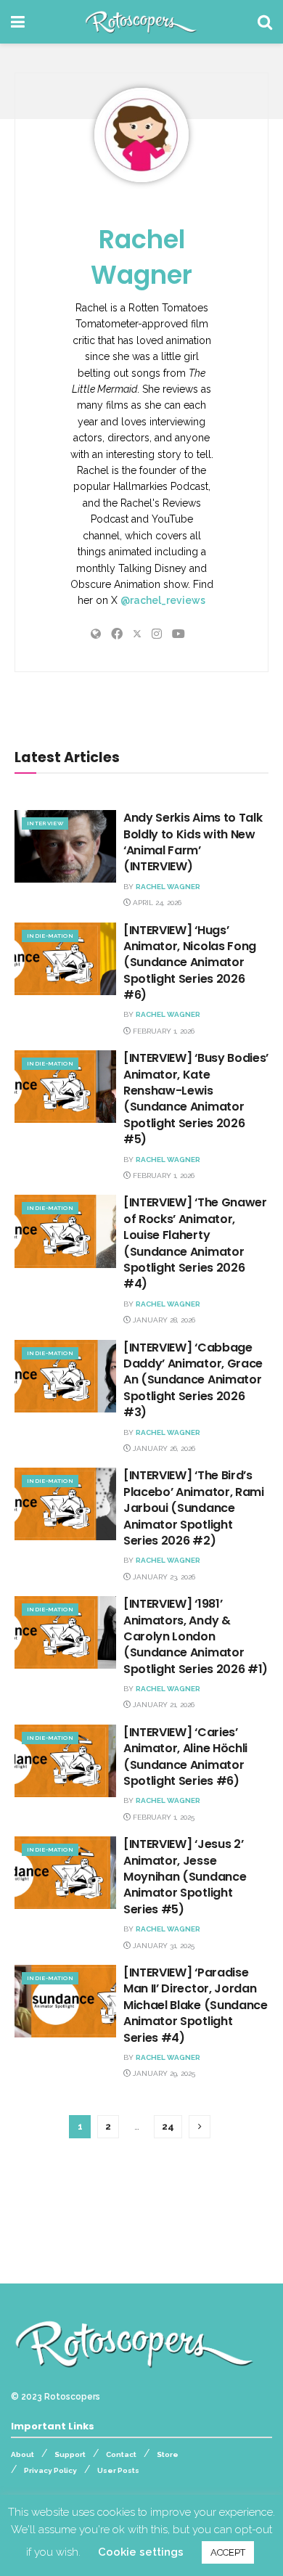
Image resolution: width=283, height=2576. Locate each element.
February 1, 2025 (163, 1817)
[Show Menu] (18, 22)
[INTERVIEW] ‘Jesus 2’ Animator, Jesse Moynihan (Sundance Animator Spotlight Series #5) (185, 1877)
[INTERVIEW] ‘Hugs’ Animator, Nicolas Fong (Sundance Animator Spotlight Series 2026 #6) (190, 963)
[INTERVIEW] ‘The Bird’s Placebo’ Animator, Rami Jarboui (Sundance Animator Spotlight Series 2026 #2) (194, 1508)
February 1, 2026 (163, 1031)
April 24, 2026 (156, 903)
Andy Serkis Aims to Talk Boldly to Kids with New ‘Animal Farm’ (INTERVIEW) (193, 842)
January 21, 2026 (163, 1705)
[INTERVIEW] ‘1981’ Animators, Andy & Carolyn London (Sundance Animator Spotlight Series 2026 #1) (196, 1636)
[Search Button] (265, 22)
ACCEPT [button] (228, 2552)
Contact (121, 2454)
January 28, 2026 (163, 1320)
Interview (45, 823)
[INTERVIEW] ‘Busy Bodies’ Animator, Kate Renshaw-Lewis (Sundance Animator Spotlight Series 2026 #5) (196, 1099)
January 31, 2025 (163, 1946)
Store (168, 2454)
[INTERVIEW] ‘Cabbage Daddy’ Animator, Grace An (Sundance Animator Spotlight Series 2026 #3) (193, 1380)
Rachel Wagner (141, 257)
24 (168, 2126)
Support (70, 2454)
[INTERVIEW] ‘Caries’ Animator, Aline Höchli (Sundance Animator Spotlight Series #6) (185, 1757)
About (22, 2454)
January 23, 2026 (163, 1577)
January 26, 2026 (163, 1448)
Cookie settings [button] (141, 2552)
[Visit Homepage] (141, 22)
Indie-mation (50, 936)
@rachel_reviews (163, 600)
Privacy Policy (50, 2470)
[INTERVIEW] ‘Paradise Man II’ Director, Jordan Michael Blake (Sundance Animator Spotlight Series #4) (196, 2005)
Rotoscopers (72, 2397)
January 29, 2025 (163, 2073)
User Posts (118, 2470)
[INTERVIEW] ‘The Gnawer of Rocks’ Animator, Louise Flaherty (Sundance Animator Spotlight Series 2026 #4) (195, 1243)
